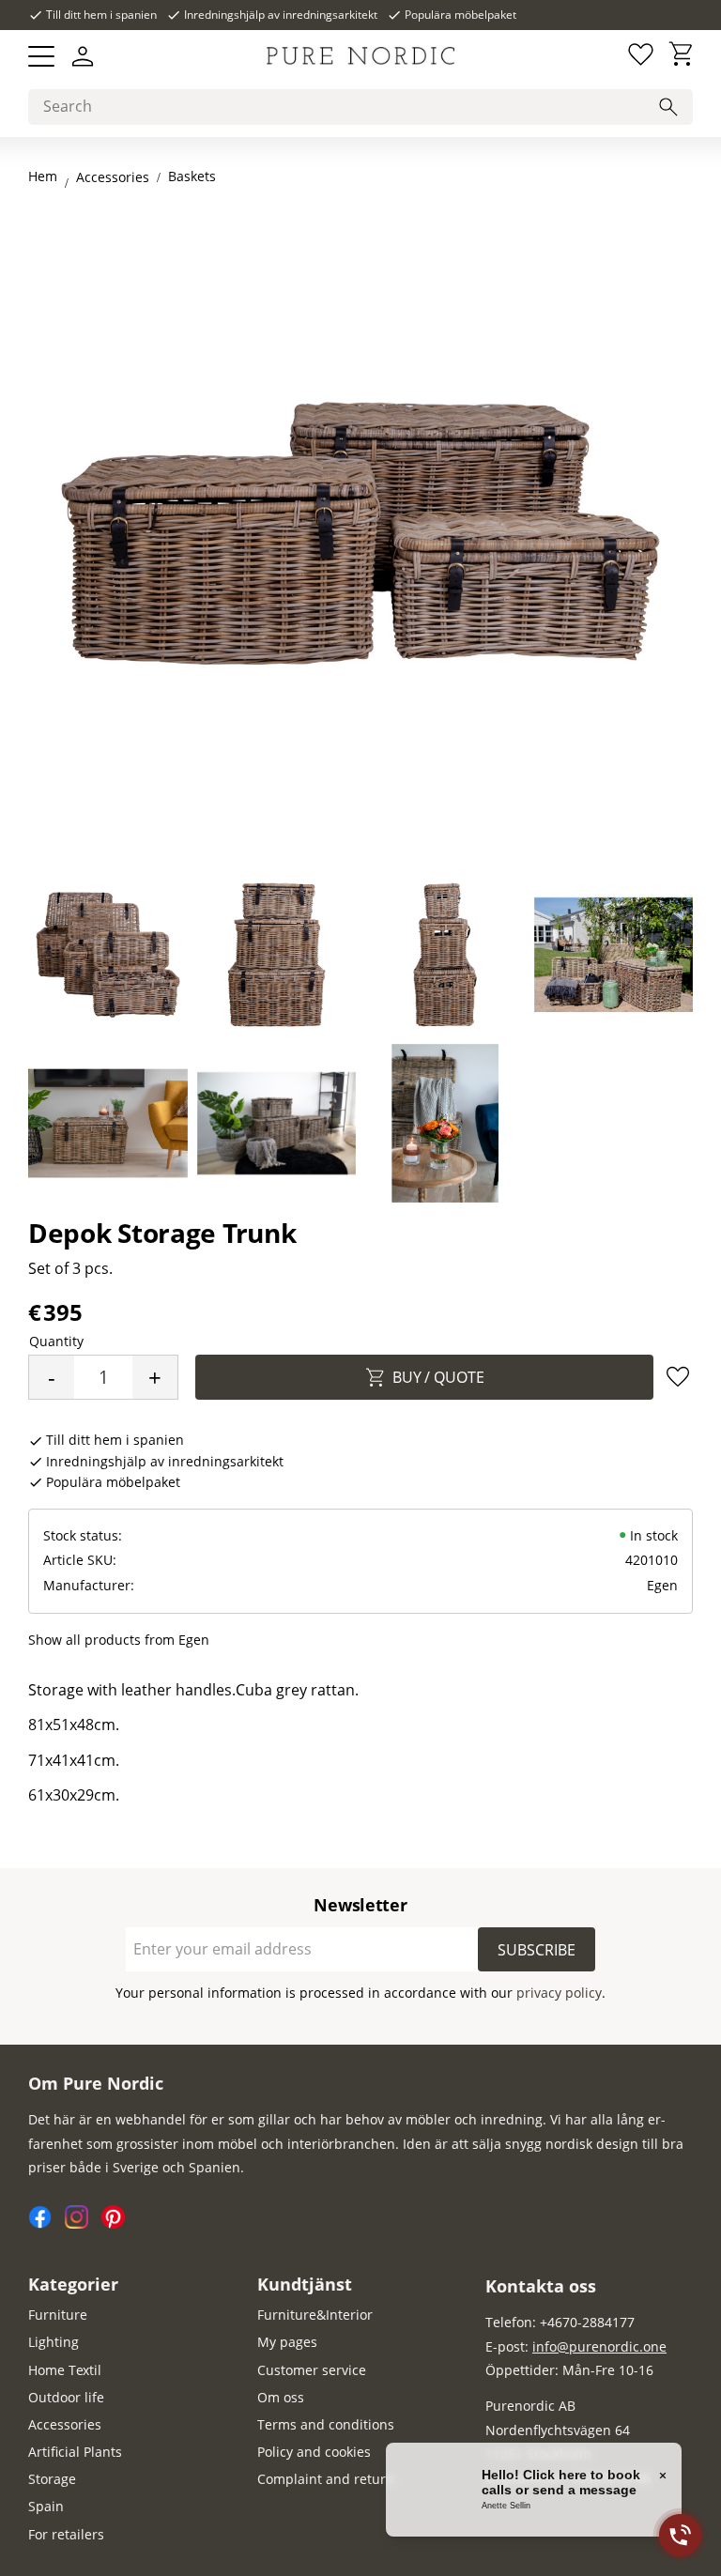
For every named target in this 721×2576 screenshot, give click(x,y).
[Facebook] (46, 2223)
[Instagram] (83, 2223)
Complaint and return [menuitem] (326, 2479)
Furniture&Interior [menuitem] (315, 2315)
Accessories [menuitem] (65, 2424)
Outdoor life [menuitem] (66, 2397)
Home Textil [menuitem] (65, 2370)
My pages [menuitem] (287, 2342)
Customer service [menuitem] (312, 2370)
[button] (41, 56)
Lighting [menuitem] (54, 2342)
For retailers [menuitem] (66, 2534)
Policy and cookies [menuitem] (314, 2452)
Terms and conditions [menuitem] (326, 2424)
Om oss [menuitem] (281, 2397)
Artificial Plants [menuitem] (75, 2452)
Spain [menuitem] (46, 2506)
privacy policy (559, 1993)
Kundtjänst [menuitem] (305, 2284)
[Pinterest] (118, 2223)
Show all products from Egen (119, 1640)
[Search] (668, 107)
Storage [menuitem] (52, 2479)
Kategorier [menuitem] (73, 2284)
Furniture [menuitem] (58, 2315)
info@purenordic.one (599, 2346)
